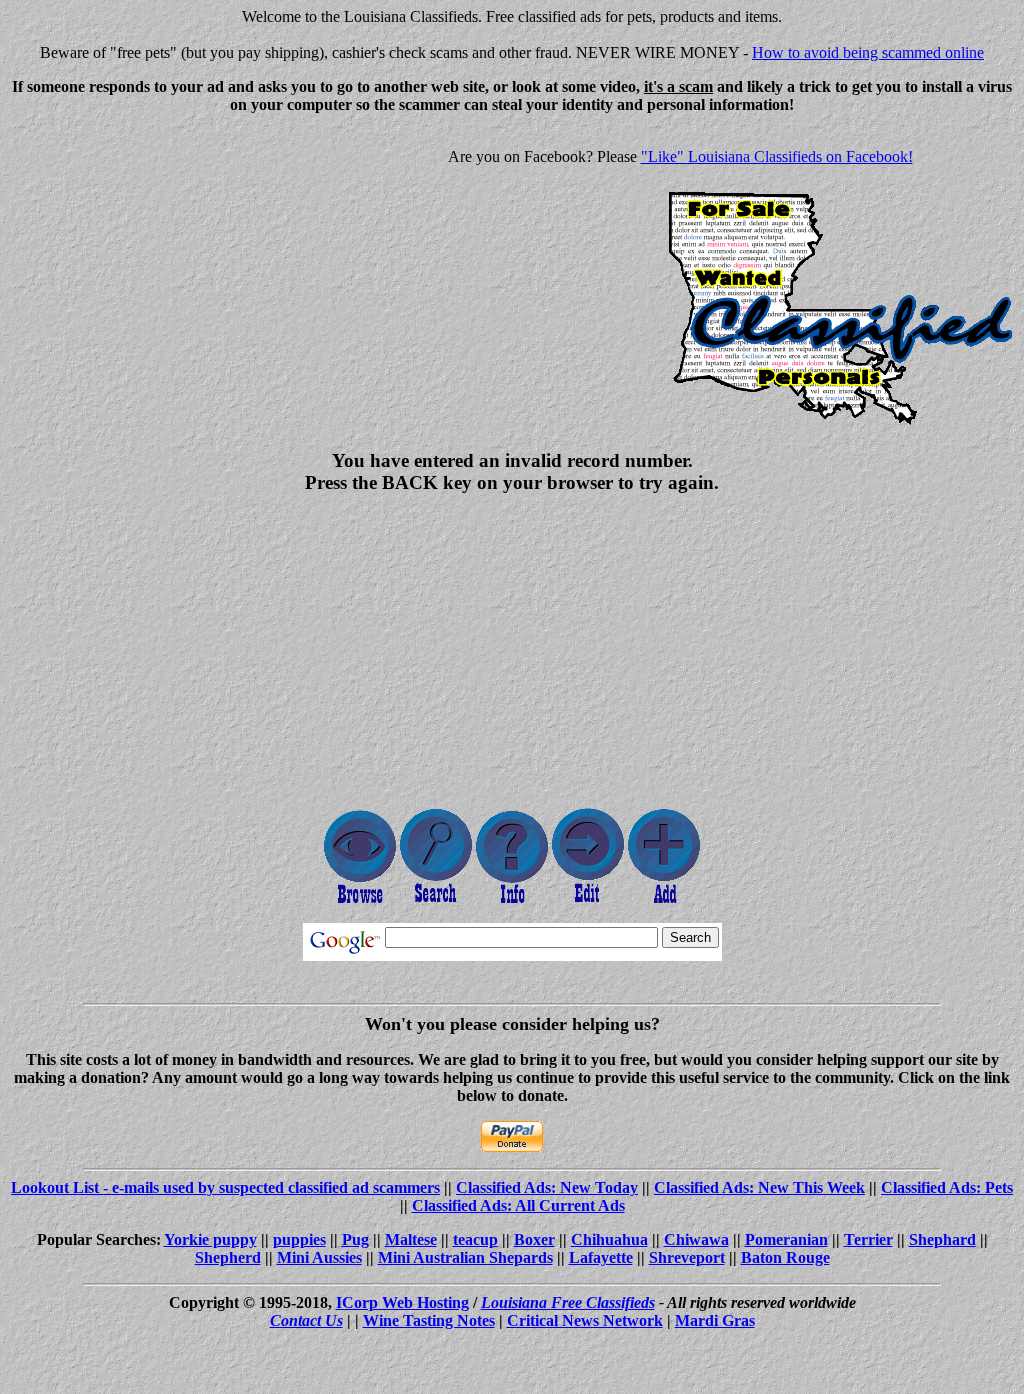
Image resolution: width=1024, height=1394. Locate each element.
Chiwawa (696, 1239)
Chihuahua (609, 1239)
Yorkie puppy (210, 1239)
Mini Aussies (319, 1257)
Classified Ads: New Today (547, 1187)
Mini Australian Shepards (465, 1257)
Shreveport (687, 1257)
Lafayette (601, 1257)
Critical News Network (585, 1320)
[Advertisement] (176, 270)
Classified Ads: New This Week (759, 1187)
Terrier (868, 1239)
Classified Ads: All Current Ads (518, 1205)
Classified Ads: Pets (947, 1187)
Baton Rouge (785, 1257)
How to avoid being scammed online (868, 52)
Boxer (534, 1239)
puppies (299, 1239)
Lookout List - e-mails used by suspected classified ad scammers (225, 1187)
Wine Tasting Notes (429, 1320)
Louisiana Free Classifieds (568, 1302)
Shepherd (228, 1257)
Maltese (411, 1239)
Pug (355, 1239)
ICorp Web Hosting (402, 1302)
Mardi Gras (715, 1320)
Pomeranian (786, 1239)
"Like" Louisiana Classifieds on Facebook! (777, 156)
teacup (475, 1239)
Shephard (942, 1239)
